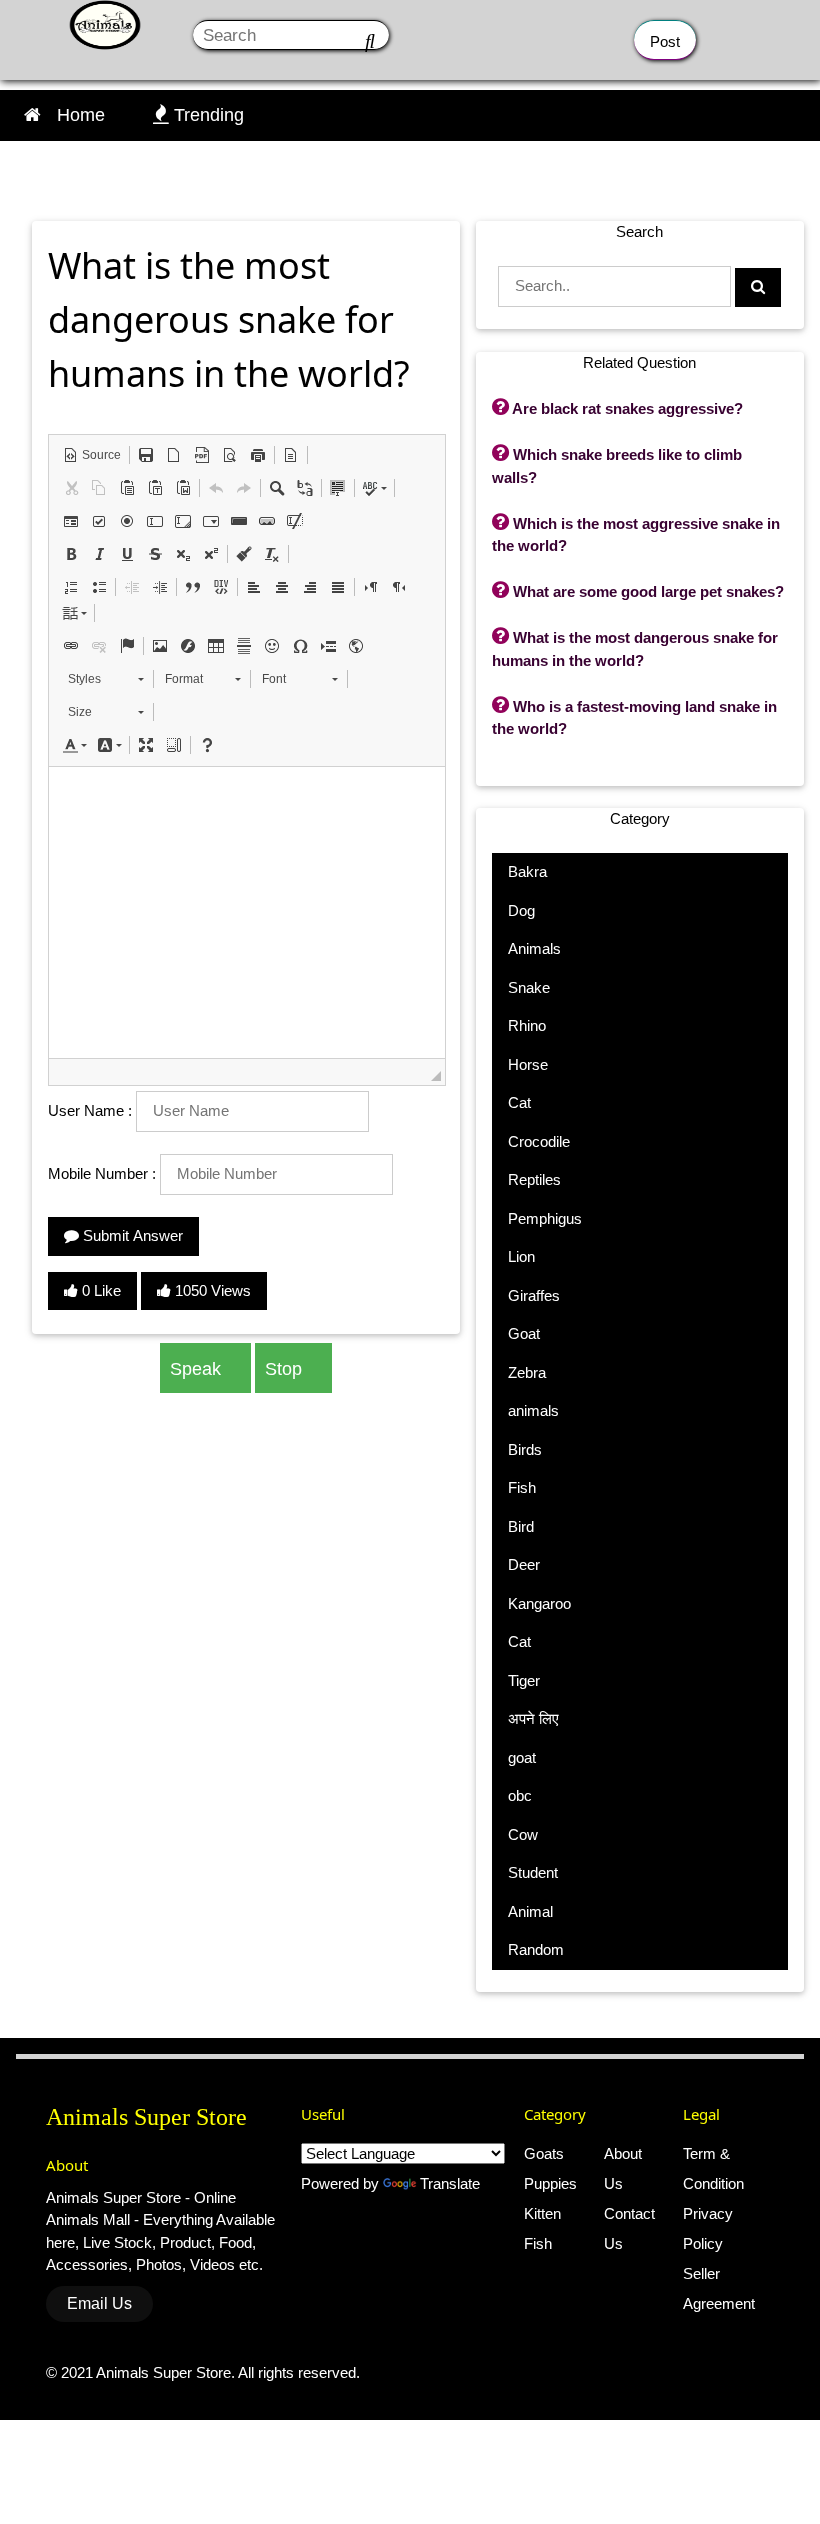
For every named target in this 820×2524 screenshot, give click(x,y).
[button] (92, 455)
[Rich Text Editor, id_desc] (247, 912)
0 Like (99, 1290)
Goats (544, 2153)
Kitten (542, 2213)
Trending (198, 114)
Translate (450, 2183)
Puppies (550, 2183)
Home (81, 115)
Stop (286, 1369)
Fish (538, 2243)
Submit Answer (131, 1235)
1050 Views (211, 1290)
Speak (198, 1369)
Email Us (99, 2303)
